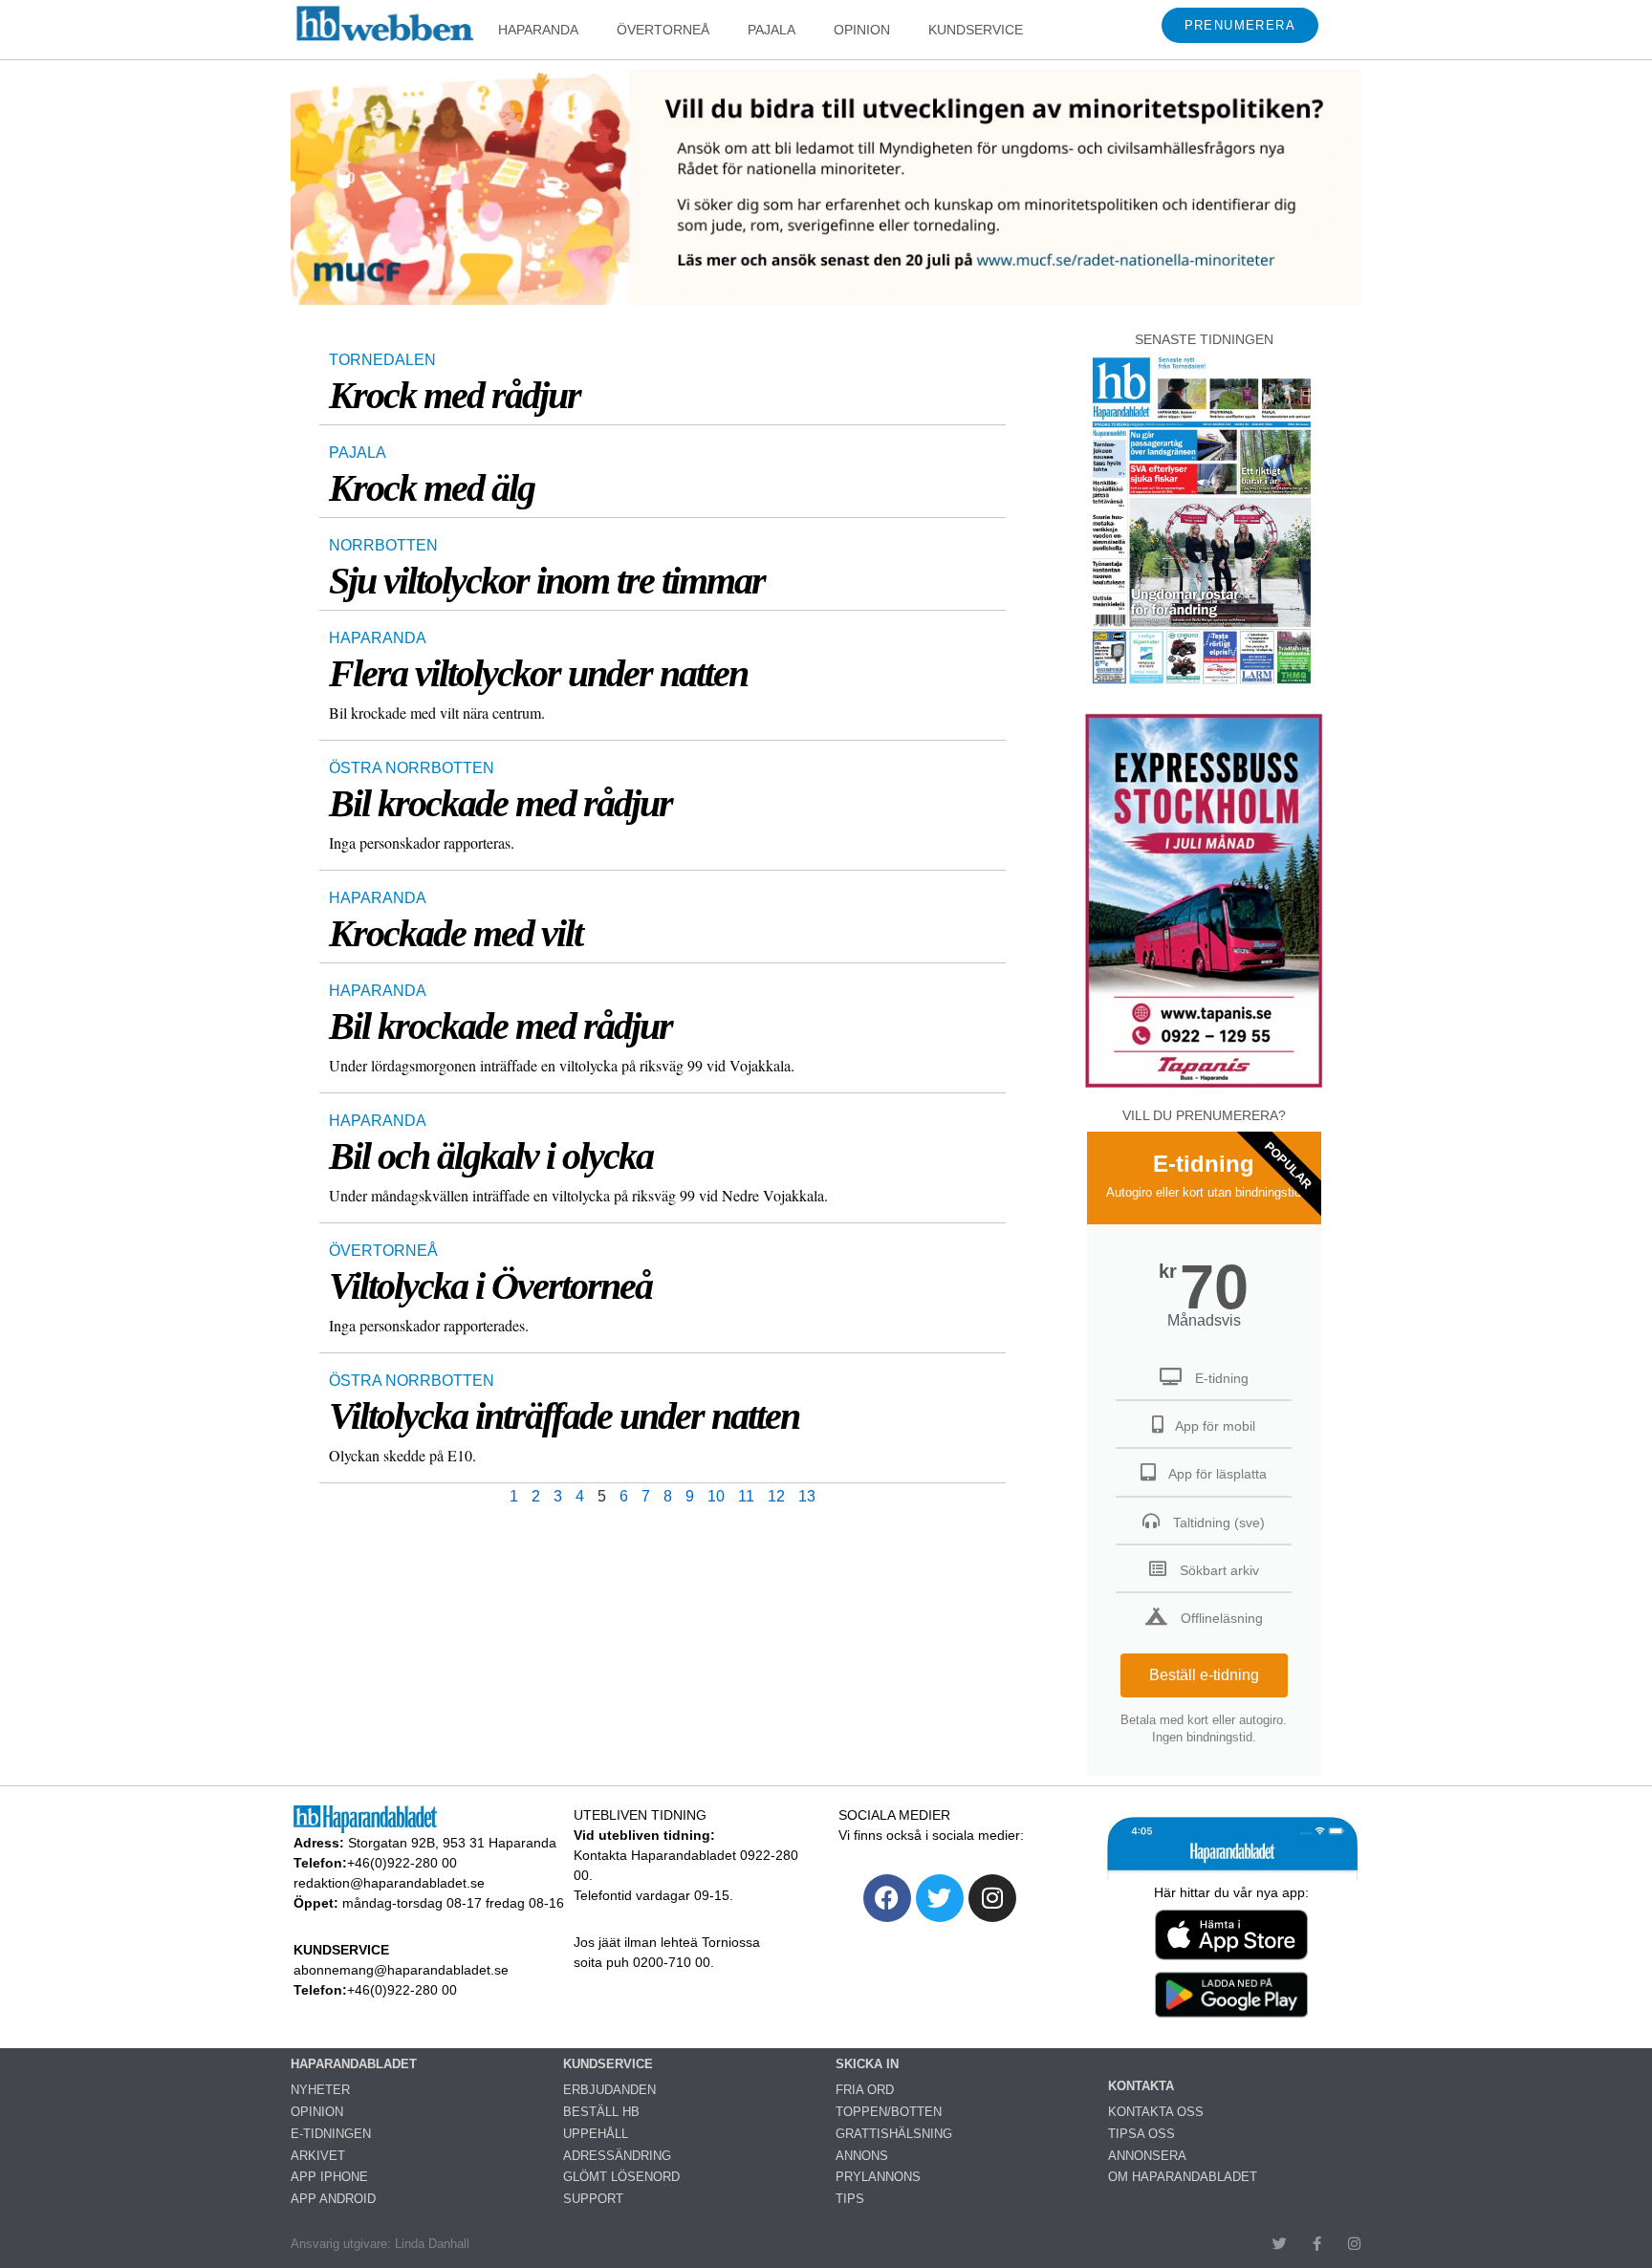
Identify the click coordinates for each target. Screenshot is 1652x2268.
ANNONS (862, 2156)
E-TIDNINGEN (331, 2134)
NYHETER (320, 2090)
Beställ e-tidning (1204, 1675)
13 (807, 1496)
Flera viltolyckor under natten (538, 673)
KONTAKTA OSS (1156, 2112)
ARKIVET (318, 2156)
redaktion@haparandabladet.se (389, 1883)
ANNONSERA (1147, 2156)
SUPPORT (593, 2199)
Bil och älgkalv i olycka (491, 1156)
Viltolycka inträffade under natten (564, 1416)
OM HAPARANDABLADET (1183, 2177)
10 (716, 1496)
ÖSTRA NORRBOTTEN (412, 768)
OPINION (862, 30)
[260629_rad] (826, 300)
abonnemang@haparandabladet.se (401, 1970)
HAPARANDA (538, 30)
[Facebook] (887, 1898)
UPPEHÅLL (596, 2134)
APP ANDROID (333, 2199)
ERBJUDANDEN (609, 2090)
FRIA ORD (865, 2090)
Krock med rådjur (455, 395)
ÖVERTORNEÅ (663, 30)
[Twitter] (940, 1898)
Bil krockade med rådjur (500, 803)
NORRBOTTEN (383, 545)
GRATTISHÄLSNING (894, 2134)
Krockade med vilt (456, 933)
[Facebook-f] (1317, 2244)
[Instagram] (992, 1898)
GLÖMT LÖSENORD (621, 2177)
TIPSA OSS (1141, 2134)
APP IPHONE (329, 2177)
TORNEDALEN (382, 360)
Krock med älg (432, 488)
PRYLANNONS (878, 2177)
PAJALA (772, 30)
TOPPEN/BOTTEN (889, 2112)
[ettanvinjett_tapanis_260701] (1204, 1085)
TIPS (850, 2199)
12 (776, 1496)
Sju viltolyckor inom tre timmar (547, 581)
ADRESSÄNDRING (617, 2156)
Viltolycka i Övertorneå (490, 1286)
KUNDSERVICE (976, 30)
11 (746, 1496)
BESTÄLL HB (601, 2112)
